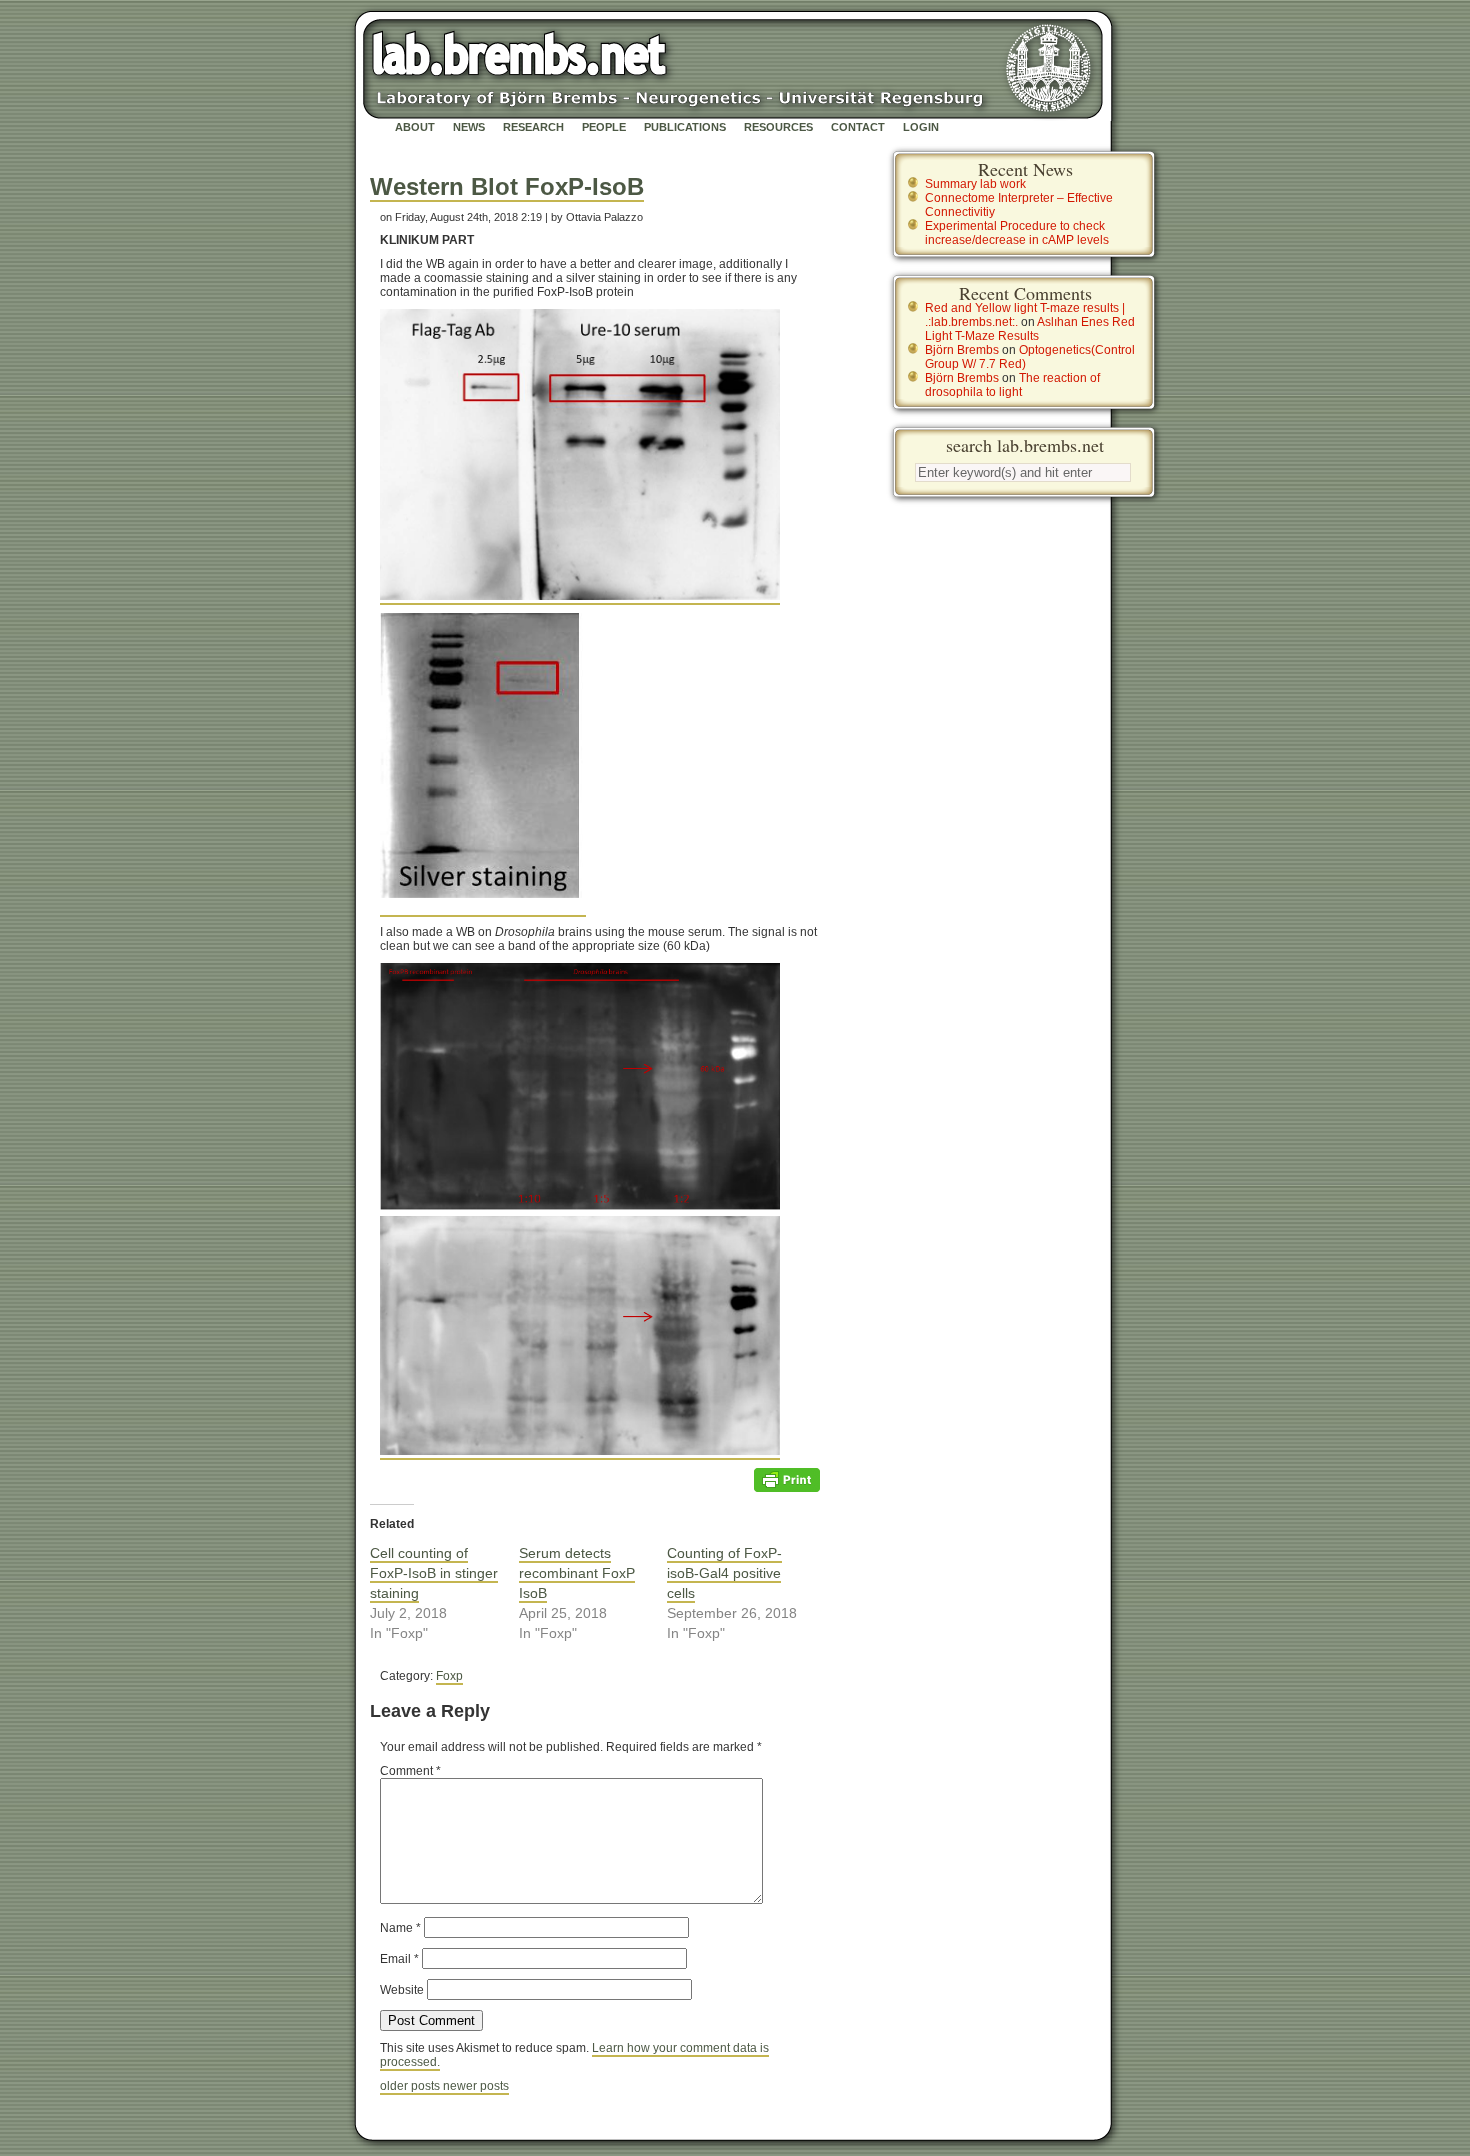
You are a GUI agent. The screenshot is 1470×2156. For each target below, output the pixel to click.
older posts (411, 2086)
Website (402, 1990)
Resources (778, 127)
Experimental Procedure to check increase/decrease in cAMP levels (1017, 233)
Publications (685, 127)
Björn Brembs (962, 350)
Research (533, 127)
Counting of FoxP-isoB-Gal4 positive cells (724, 1573)
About (415, 127)
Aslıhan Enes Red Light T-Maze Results (1030, 329)
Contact (858, 127)
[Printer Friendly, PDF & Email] (787, 1479)
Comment (410, 1771)
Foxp (449, 1676)
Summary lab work (975, 184)
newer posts (476, 2086)
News (469, 127)
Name (400, 1928)
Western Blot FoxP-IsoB (507, 186)
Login (921, 127)
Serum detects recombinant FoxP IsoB (577, 1573)
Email (399, 1959)
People (604, 127)
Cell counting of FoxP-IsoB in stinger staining (434, 1573)
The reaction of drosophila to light (1012, 385)
